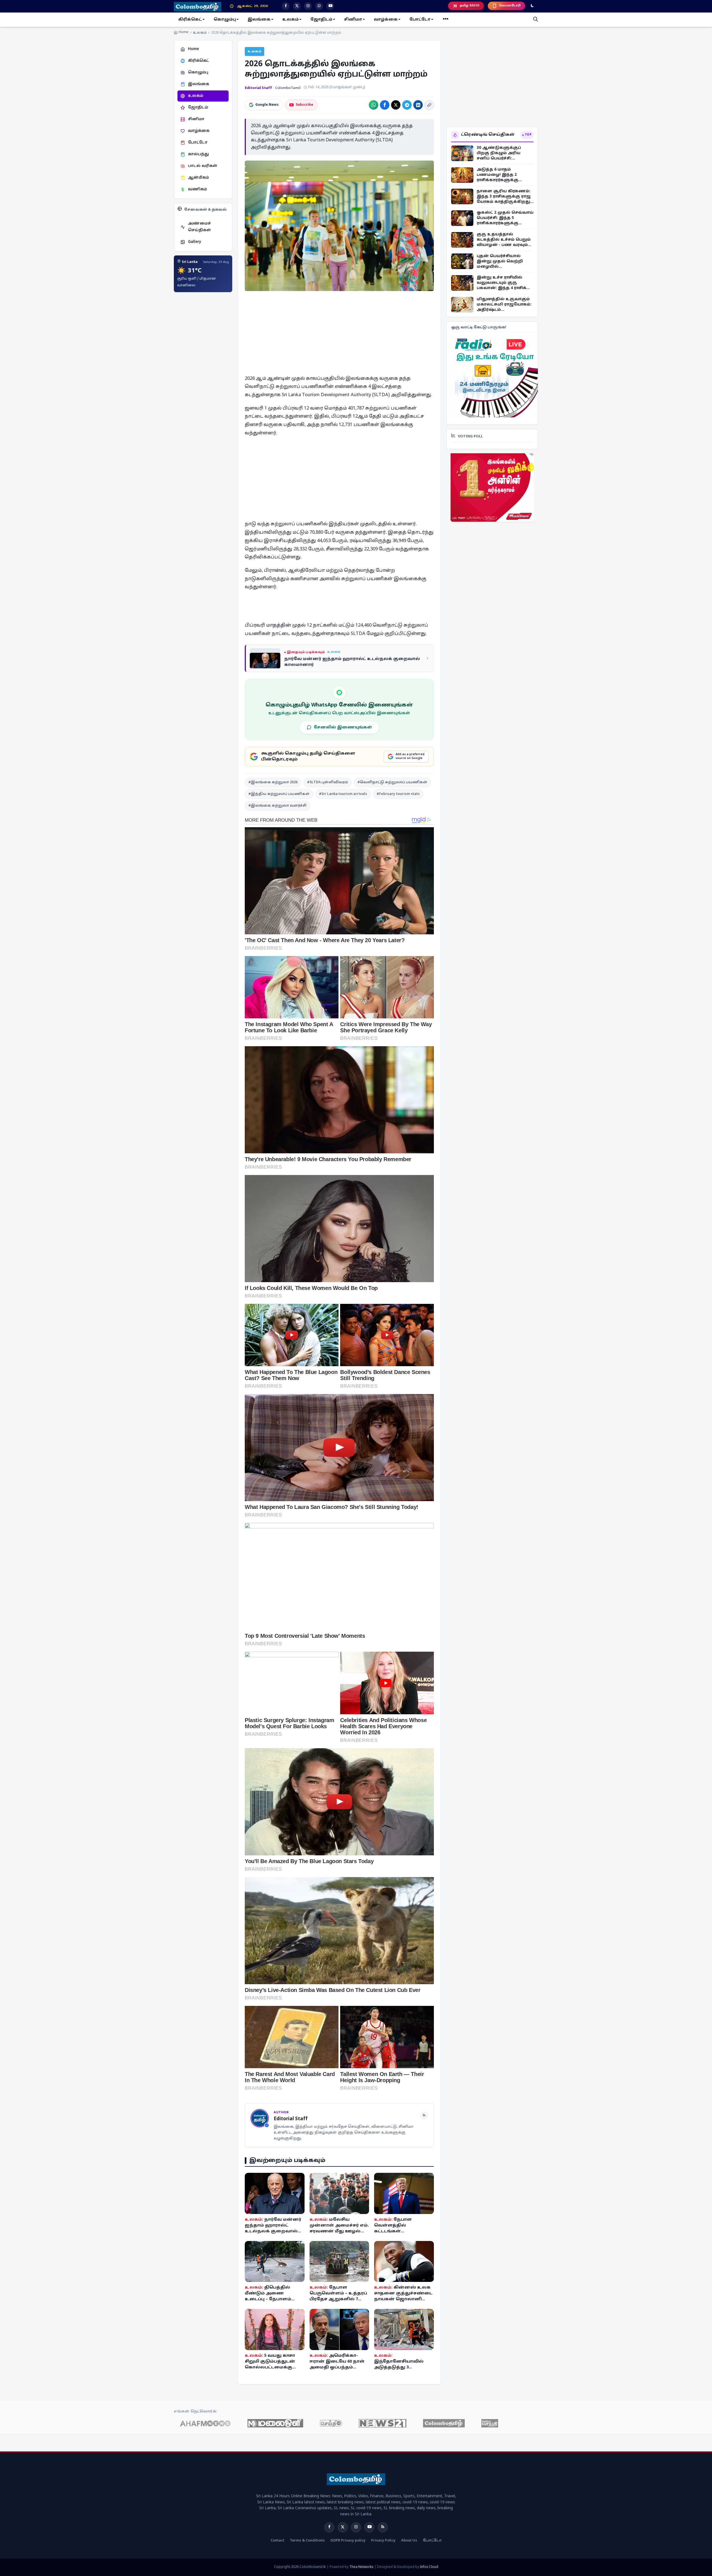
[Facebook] (329, 2527)
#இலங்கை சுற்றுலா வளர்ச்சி (277, 806)
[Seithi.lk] (331, 2423)
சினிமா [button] (353, 20)
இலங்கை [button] (259, 20)
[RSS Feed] (383, 2527)
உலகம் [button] (291, 20)
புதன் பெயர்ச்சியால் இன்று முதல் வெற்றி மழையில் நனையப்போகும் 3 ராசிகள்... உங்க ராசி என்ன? (500, 261)
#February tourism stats (398, 794)
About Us (409, 2541)
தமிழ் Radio (470, 6)
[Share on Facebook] (385, 105)
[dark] (532, 6)
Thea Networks (361, 2567)
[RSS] (424, 2116)
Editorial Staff (259, 88)
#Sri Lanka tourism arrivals (343, 794)
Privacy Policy (383, 2541)
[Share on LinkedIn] (418, 105)
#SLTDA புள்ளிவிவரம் (327, 782)
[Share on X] (396, 105)
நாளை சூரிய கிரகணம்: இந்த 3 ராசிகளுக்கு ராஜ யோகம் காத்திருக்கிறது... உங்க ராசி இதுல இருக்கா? (505, 197)
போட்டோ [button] (420, 20)
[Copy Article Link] (429, 105)
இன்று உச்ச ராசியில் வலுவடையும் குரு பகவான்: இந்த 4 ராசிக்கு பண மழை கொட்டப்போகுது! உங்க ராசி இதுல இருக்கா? (504, 283)
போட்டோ (432, 2541)
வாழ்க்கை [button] (386, 20)
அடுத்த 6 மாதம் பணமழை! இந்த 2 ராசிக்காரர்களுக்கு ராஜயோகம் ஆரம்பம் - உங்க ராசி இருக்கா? (501, 175)
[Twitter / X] (343, 2527)
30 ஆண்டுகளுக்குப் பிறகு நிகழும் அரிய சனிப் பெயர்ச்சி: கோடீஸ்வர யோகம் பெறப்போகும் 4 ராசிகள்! (503, 153)
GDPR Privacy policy (348, 2541)
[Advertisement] (399, 336)
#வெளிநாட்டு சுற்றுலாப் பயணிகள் (392, 782)
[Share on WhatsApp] (374, 105)
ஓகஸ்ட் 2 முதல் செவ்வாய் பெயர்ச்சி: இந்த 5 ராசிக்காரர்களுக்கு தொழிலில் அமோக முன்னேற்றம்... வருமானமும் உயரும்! (505, 218)
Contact (277, 2541)
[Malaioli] (275, 2423)
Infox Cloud (429, 2567)
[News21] (383, 2423)
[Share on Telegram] (407, 105)
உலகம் (200, 33)
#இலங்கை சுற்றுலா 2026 (273, 782)
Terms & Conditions (307, 2541)
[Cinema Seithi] (490, 2423)
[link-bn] (496, 376)
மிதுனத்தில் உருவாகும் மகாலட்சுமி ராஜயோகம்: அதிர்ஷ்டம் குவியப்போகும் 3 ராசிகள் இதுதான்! (505, 305)
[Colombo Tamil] (444, 2423)
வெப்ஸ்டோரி (510, 6)
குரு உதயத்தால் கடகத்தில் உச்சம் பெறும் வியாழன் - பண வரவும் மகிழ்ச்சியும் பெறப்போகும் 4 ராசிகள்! (504, 240)
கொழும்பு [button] (225, 20)
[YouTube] (369, 2527)
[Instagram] (356, 2527)
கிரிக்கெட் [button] (190, 20)
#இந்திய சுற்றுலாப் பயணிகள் (279, 794)
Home (184, 32)
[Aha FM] (205, 2423)
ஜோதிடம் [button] (321, 20)
